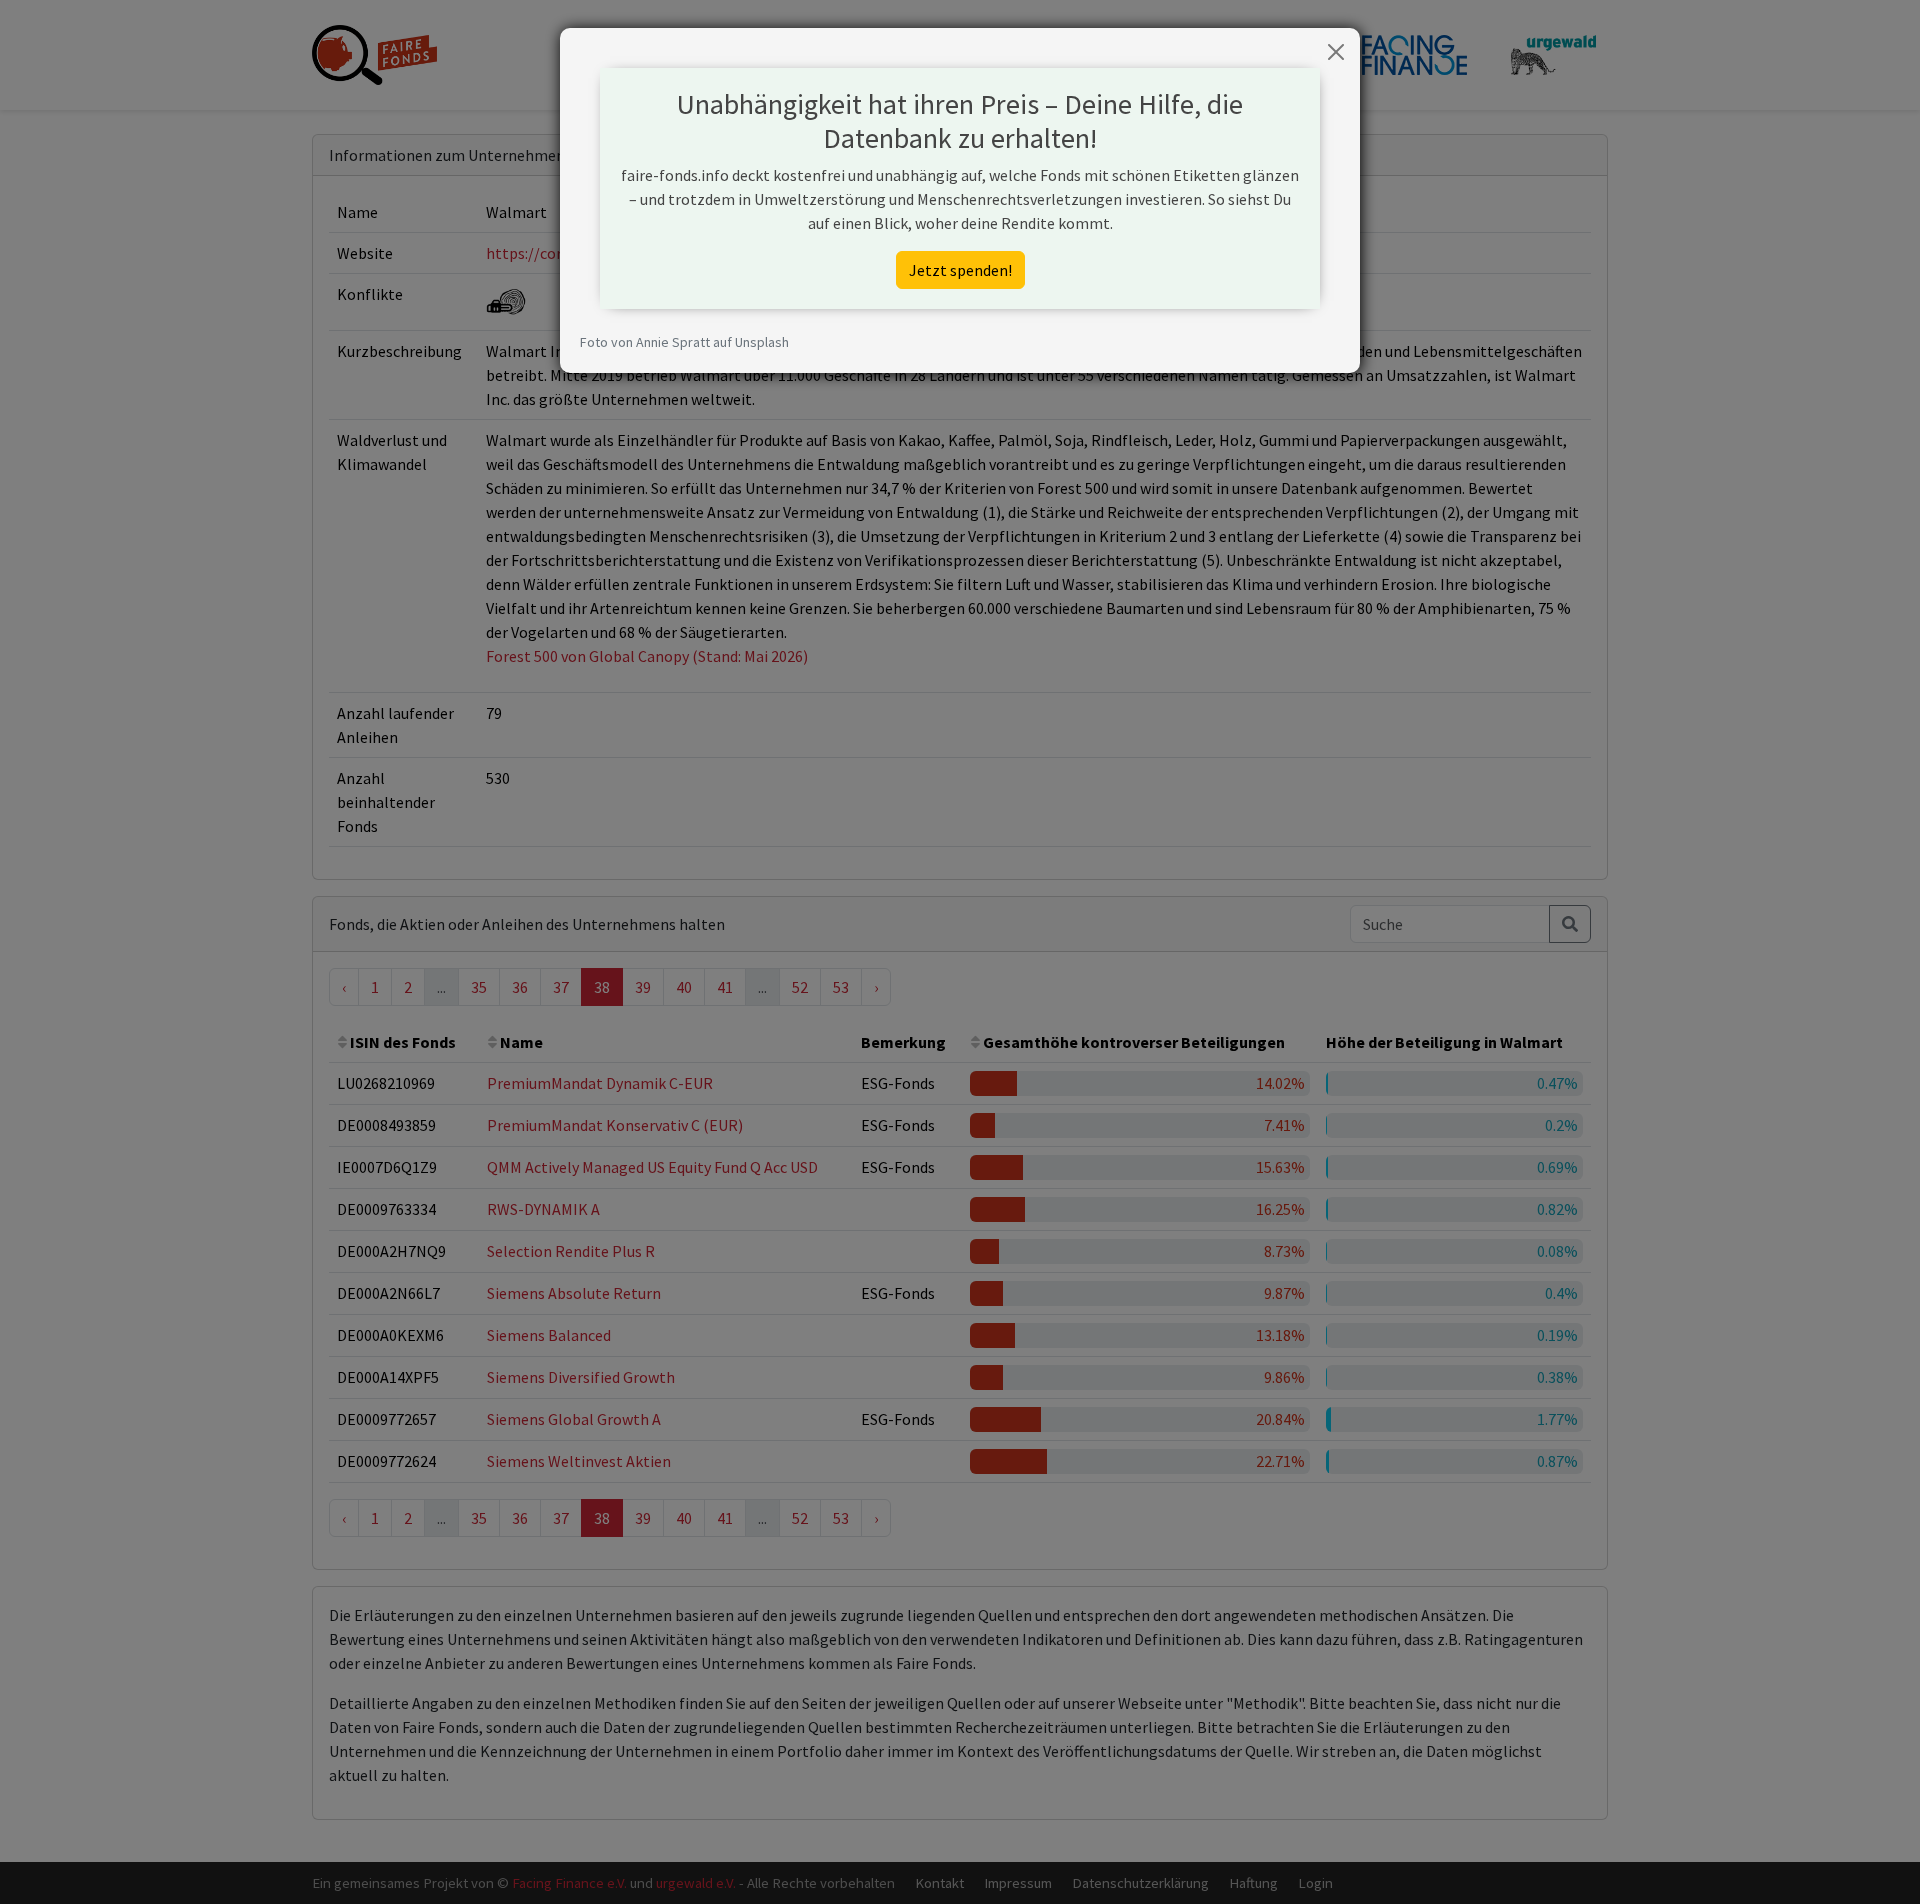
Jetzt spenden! (960, 270)
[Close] (1336, 52)
